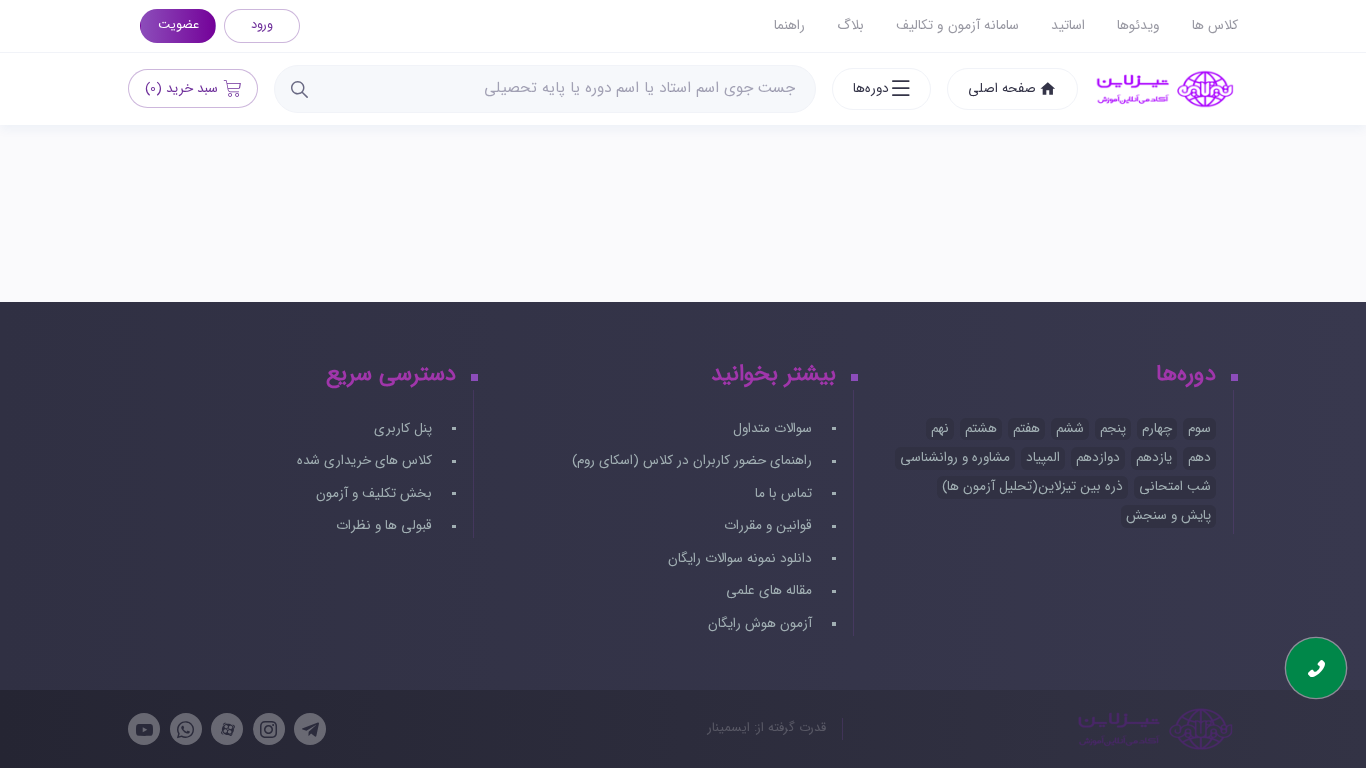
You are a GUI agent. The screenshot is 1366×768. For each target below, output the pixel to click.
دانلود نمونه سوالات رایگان (742, 558)
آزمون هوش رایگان (762, 623)
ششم (1070, 428)
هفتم (1026, 428)
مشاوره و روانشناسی (955, 457)
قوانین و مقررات (770, 525)
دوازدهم (1098, 457)
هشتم (981, 428)
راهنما (789, 25)
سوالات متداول (774, 428)
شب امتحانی (1175, 486)
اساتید (1068, 25)
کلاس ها (1215, 25)
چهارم (1157, 428)
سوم (1199, 428)
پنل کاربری (405, 428)
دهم (1199, 457)
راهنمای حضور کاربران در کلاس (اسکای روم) (694, 460)
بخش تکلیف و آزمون (376, 493)
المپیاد (1043, 457)
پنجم (1113, 428)
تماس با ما (785, 493)
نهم (940, 428)
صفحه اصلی (1002, 88)
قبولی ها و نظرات (386, 525)
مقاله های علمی (771, 590)
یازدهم (1154, 457)
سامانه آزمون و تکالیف (957, 25)
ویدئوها (1138, 25)
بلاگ (850, 25)
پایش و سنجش (1168, 515)
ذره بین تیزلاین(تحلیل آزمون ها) (1032, 486)
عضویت (178, 25)
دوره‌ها (871, 88)
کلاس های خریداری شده (366, 460)
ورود (262, 25)
